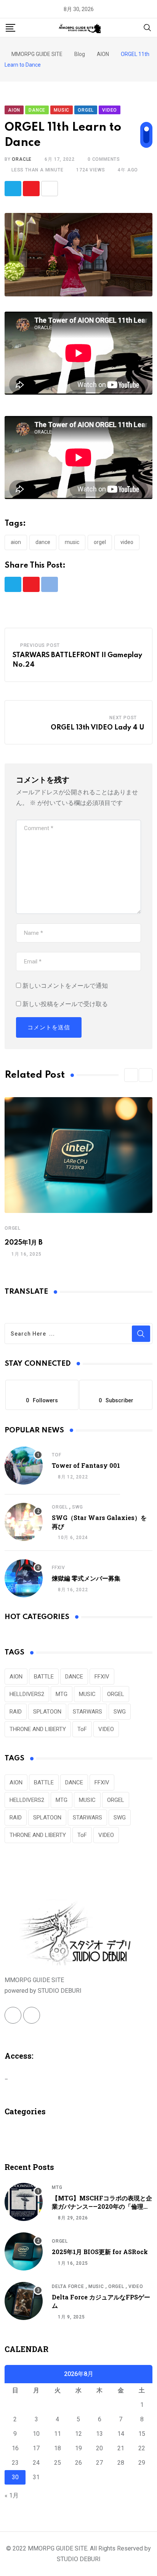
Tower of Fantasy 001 (86, 1465)
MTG (62, 1694)
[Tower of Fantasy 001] (24, 1466)
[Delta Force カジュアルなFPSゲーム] (24, 2301)
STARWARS (87, 1712)
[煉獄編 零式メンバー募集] (24, 1578)
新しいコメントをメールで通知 (65, 986)
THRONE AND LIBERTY (38, 1729)
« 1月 (12, 2495)
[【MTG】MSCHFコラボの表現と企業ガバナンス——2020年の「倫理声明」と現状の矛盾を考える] (24, 2202)
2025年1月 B (24, 1243)
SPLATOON (47, 1712)
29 (142, 2463)
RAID (16, 1712)
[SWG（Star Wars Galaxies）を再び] (24, 1522)
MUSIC (72, 542)
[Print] (50, 189)
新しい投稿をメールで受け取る (65, 1004)
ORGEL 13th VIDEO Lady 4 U (98, 728)
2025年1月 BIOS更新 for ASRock (100, 2252)
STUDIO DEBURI (79, 2559)
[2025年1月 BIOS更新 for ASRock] (24, 2251)
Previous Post (40, 645)
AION (16, 542)
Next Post (123, 718)
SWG (77, 1507)
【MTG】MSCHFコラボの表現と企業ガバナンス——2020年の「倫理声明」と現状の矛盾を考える (102, 2206)
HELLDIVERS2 (27, 1694)
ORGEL (100, 542)
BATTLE (44, 1677)
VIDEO (127, 542)
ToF (56, 1455)
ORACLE (22, 159)
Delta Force (68, 2286)
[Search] (147, 27)
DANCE (43, 542)
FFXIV (58, 1568)
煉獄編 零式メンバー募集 (86, 1578)
